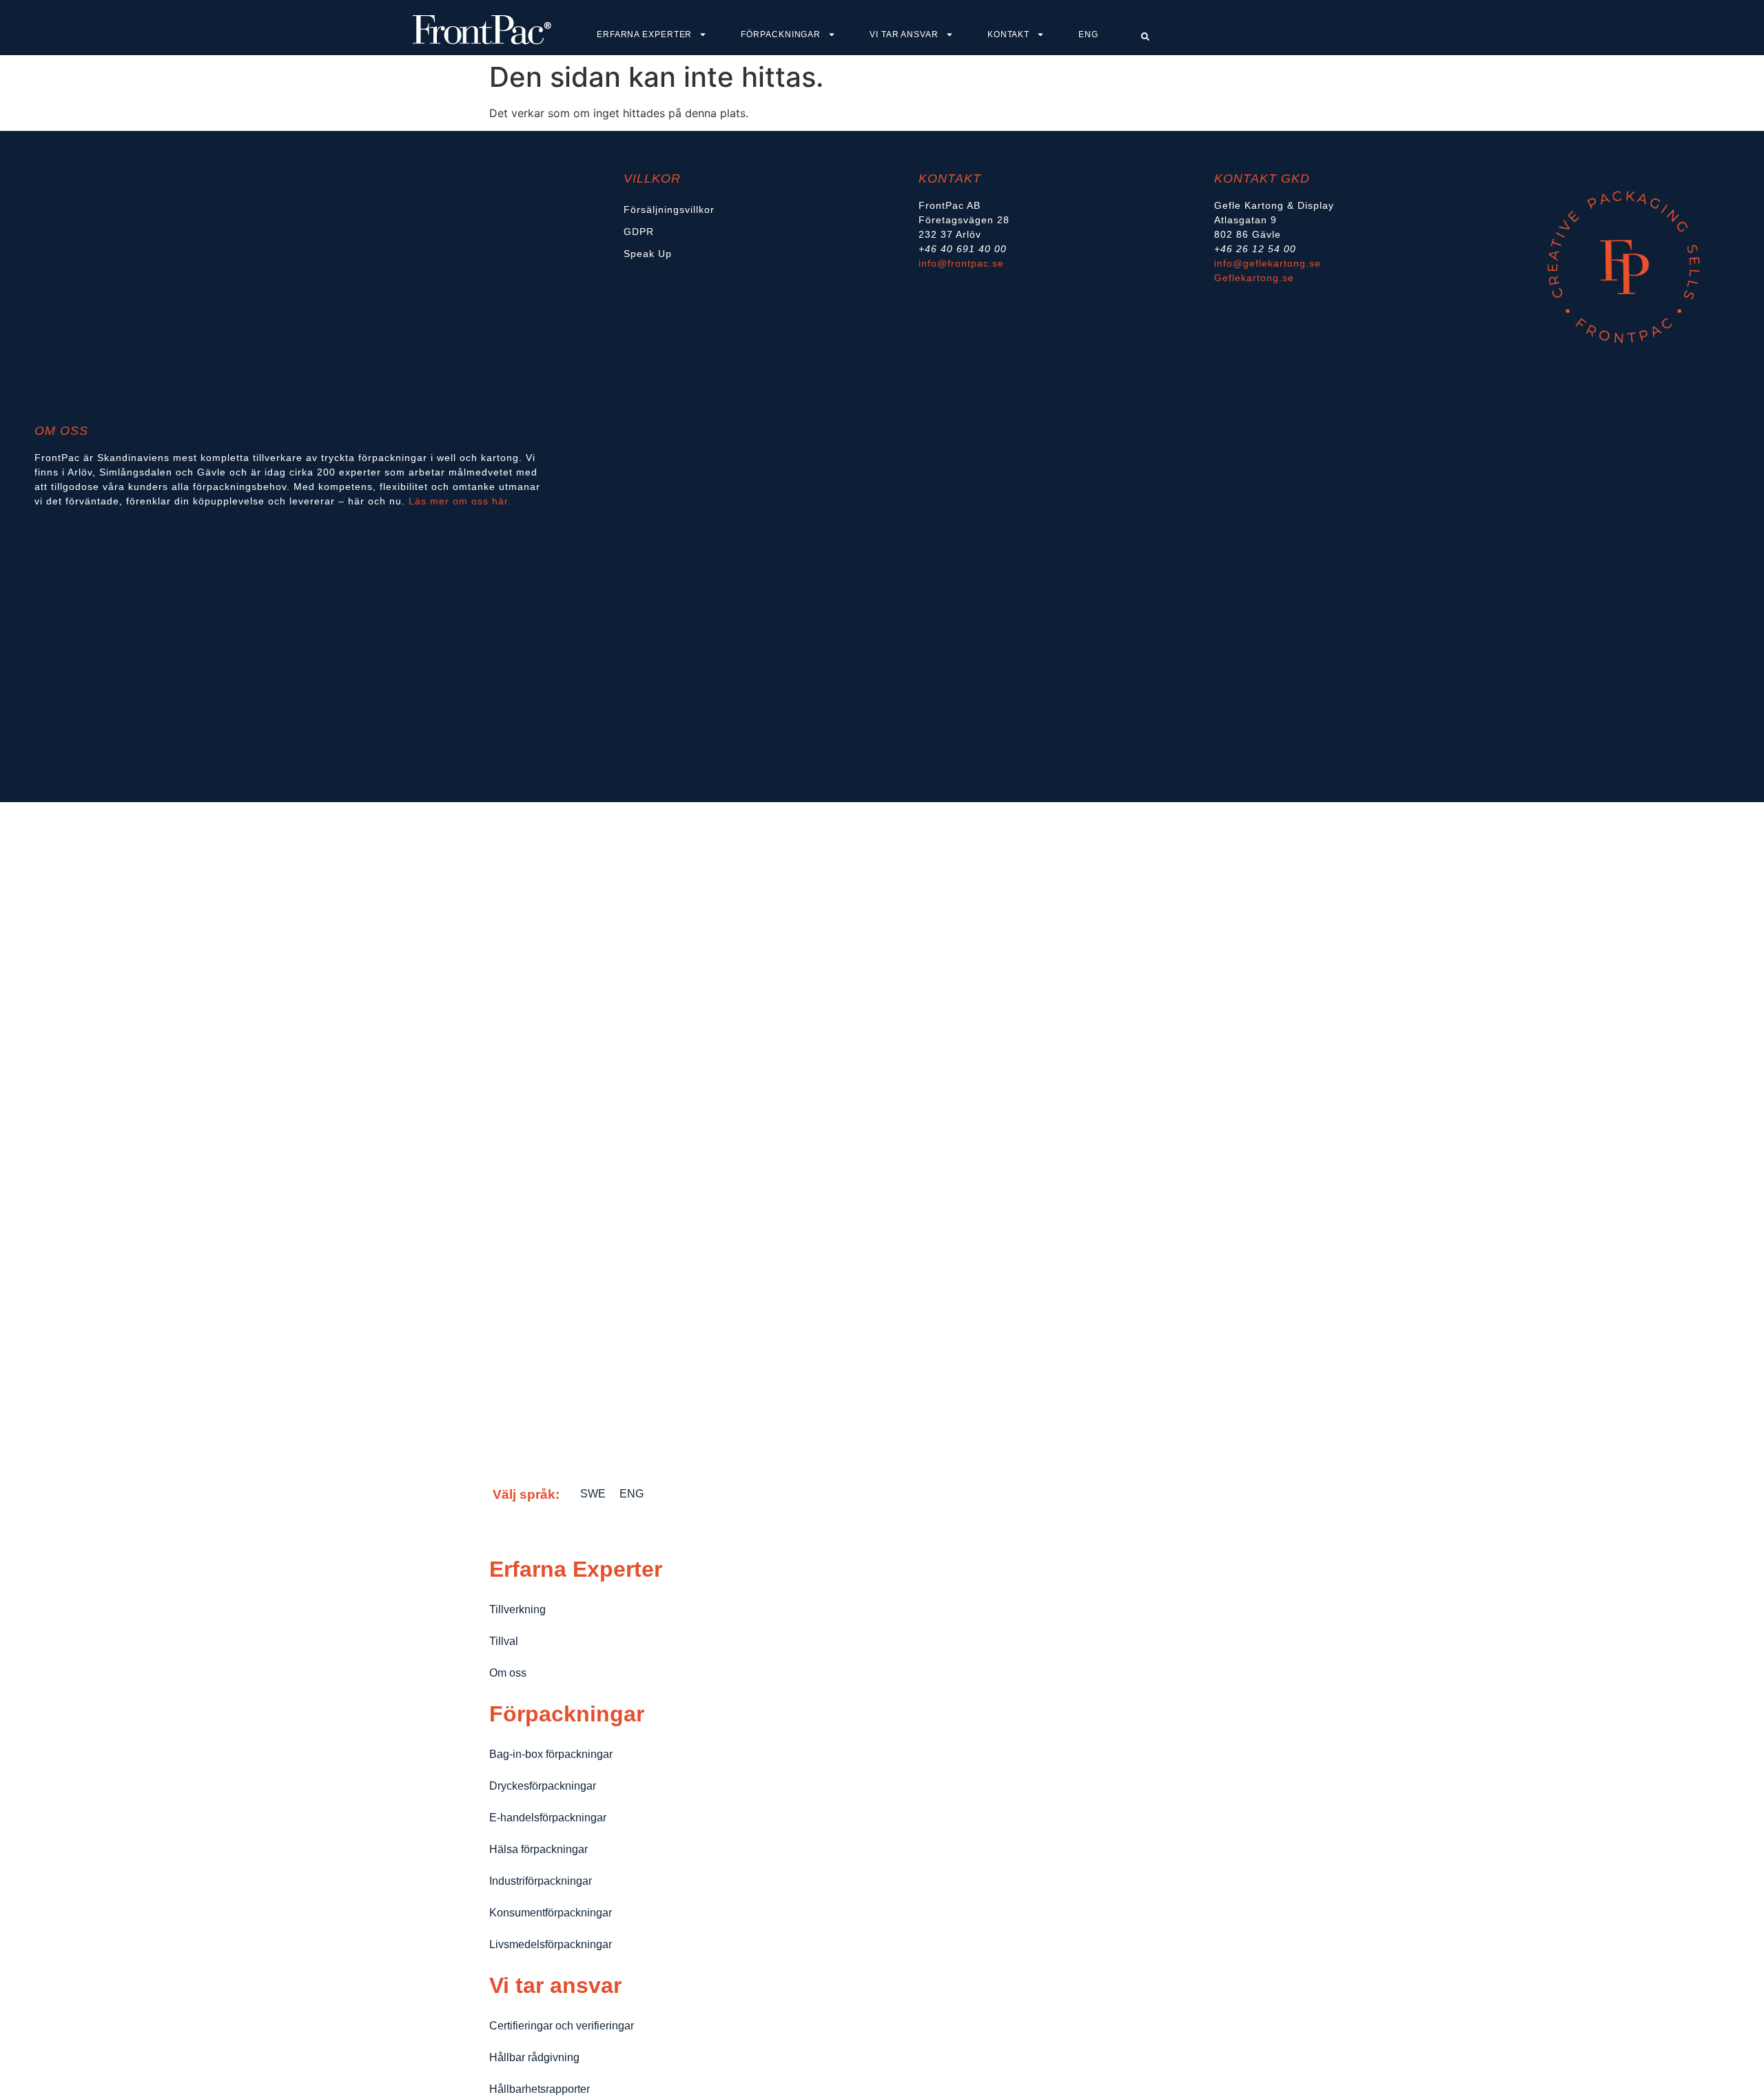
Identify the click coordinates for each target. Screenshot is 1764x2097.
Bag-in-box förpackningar (551, 1754)
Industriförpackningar (541, 1881)
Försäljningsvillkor (669, 209)
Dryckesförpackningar (543, 1786)
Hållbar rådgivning (534, 2057)
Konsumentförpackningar (551, 1913)
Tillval (504, 1641)
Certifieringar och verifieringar (562, 2026)
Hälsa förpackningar (539, 1849)
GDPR (639, 232)
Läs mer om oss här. (462, 501)
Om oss (508, 1673)
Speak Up (648, 254)
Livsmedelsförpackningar (551, 1944)
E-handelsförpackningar (548, 1818)
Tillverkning (517, 1609)
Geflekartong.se (1254, 278)
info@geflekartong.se (1268, 263)
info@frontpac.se (961, 263)
